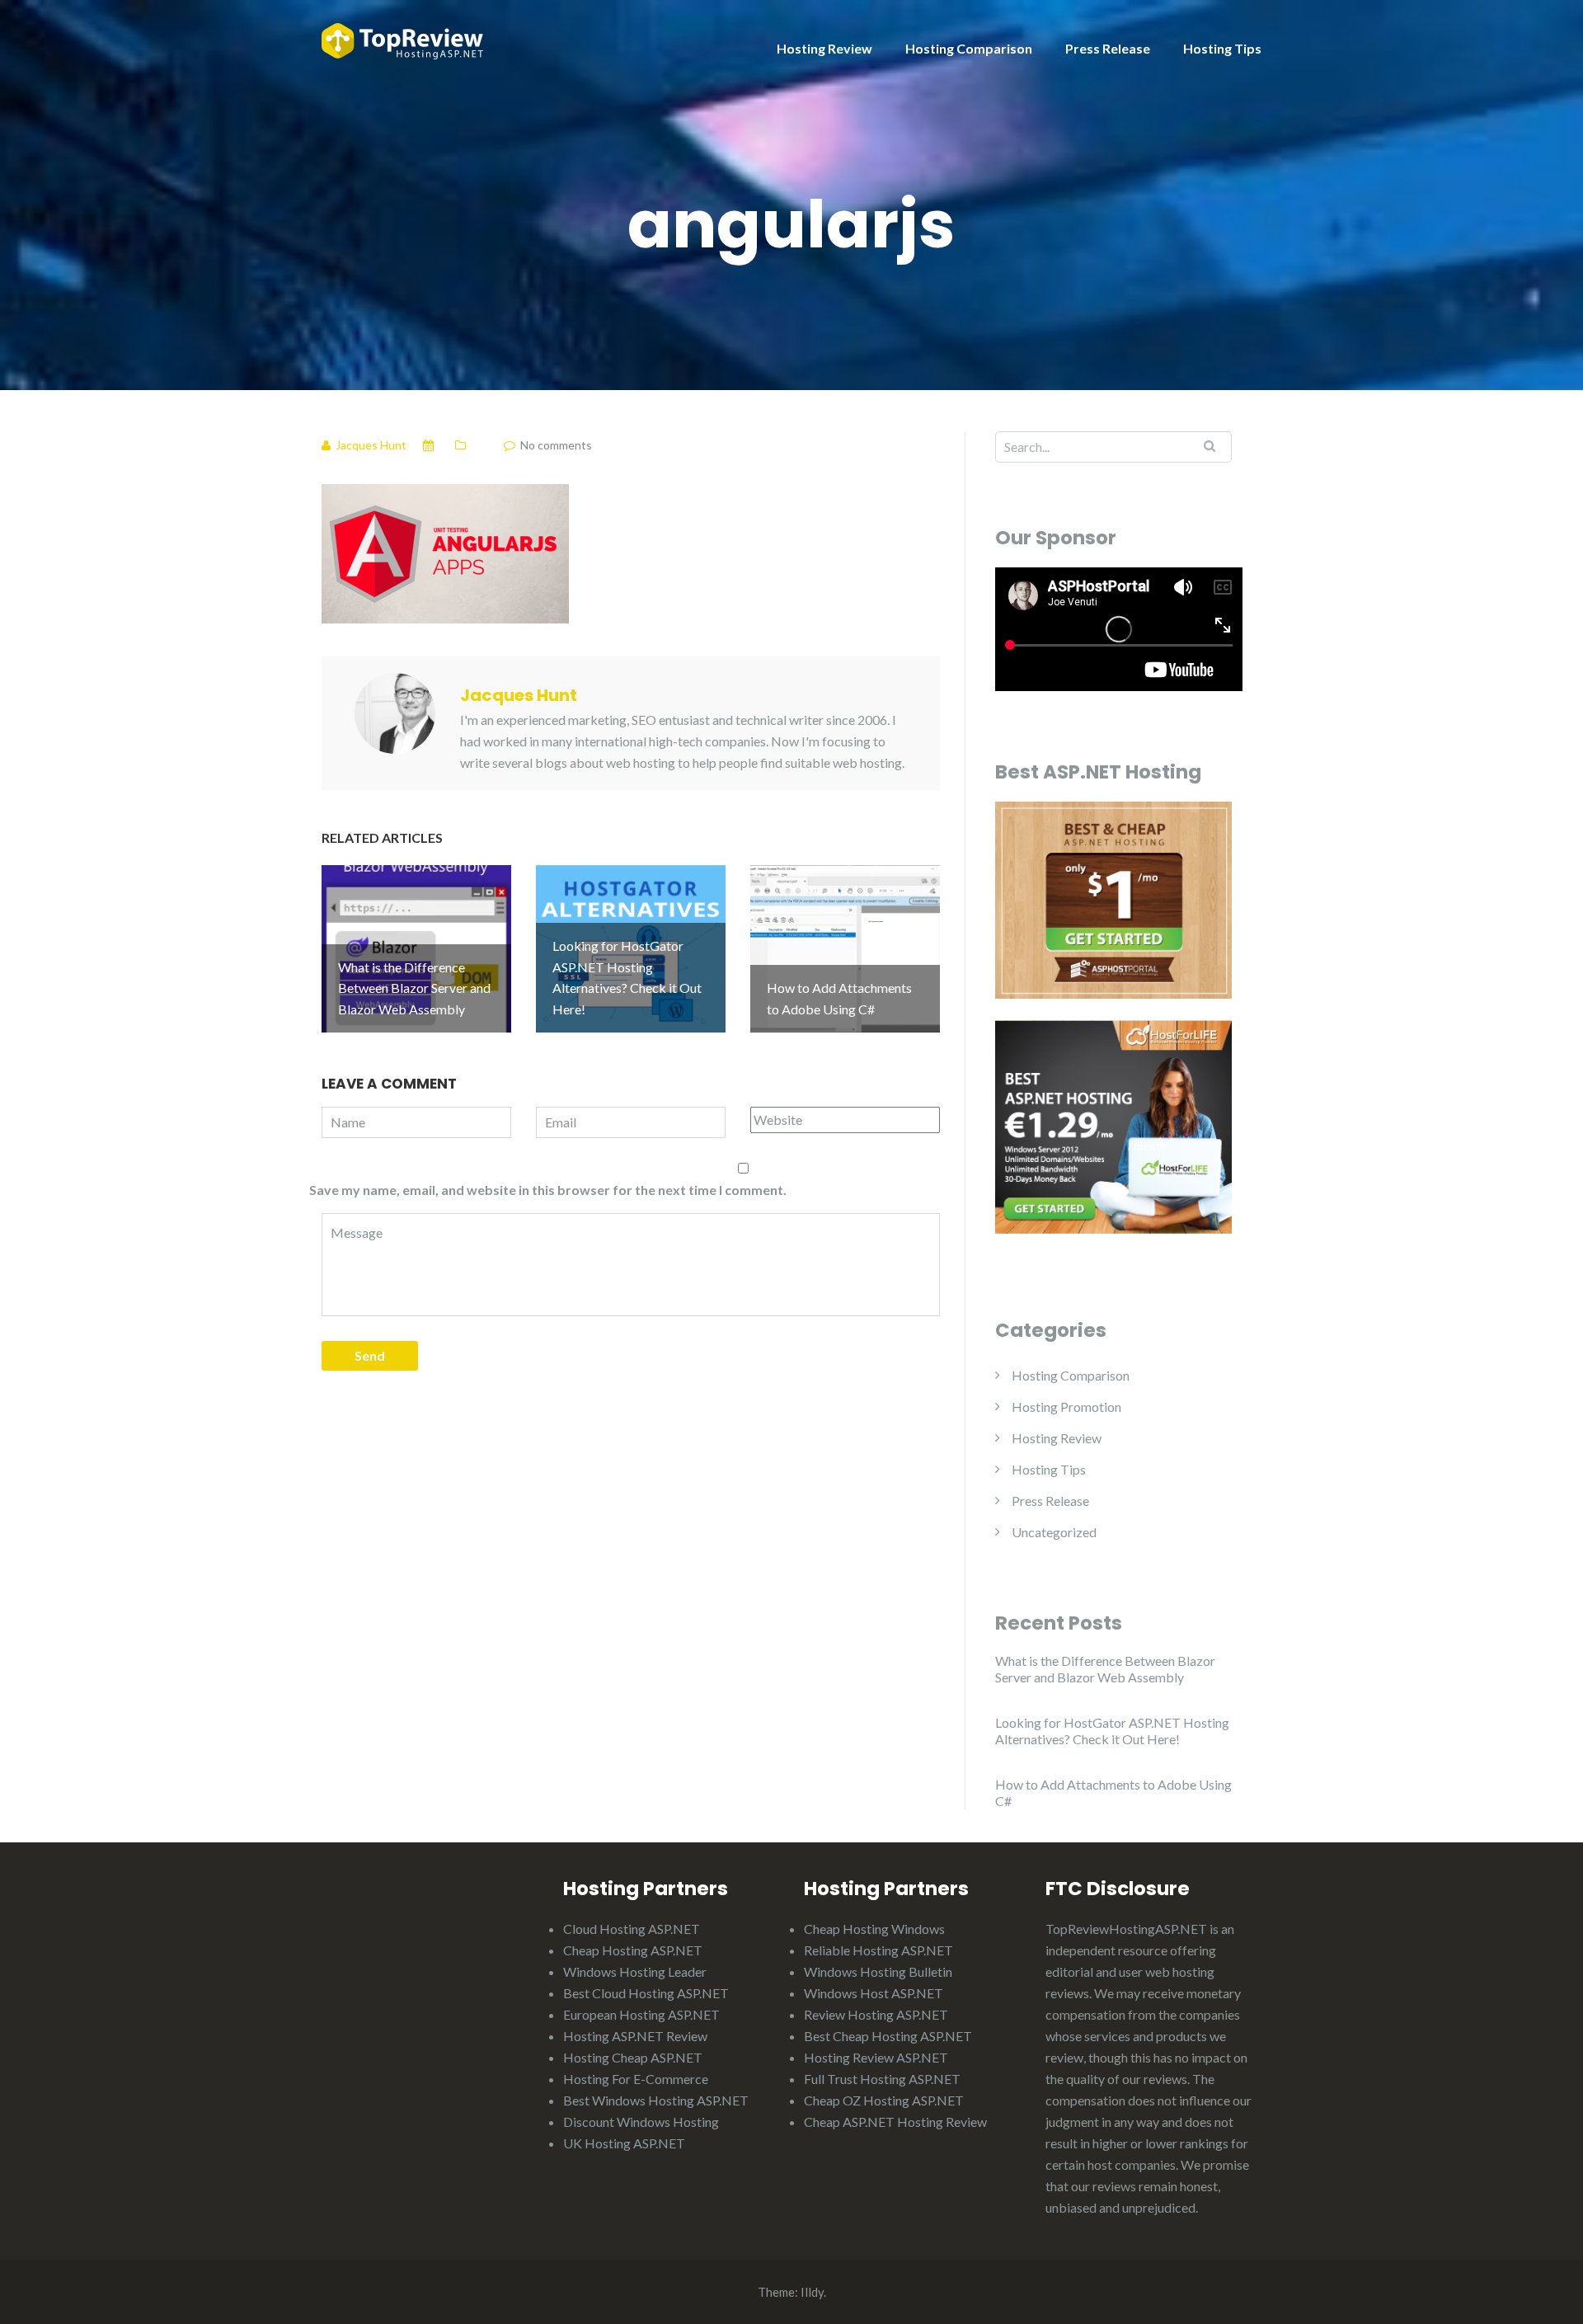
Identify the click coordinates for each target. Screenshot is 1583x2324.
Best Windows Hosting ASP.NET (656, 2100)
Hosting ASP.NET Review (635, 2036)
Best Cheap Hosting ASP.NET (888, 2036)
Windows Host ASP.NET (874, 1993)
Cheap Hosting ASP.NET (633, 1950)
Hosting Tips (1222, 48)
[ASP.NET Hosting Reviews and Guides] (402, 39)
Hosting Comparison (969, 48)
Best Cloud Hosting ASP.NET (646, 1993)
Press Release (1108, 48)
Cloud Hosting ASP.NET (632, 1929)
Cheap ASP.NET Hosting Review (895, 2122)
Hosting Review (824, 48)
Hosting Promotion (1066, 1407)
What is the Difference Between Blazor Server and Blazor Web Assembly (1105, 1669)
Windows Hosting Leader (635, 1971)
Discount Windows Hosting (641, 2122)
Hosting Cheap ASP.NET (633, 2057)
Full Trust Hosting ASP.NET (882, 2079)
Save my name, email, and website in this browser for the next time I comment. (548, 1190)
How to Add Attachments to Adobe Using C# (1113, 1792)
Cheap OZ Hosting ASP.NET (884, 2100)
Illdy (812, 2292)
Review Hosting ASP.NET (876, 2014)
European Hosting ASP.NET (641, 2014)
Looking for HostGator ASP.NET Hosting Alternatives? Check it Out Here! (1112, 1731)
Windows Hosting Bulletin (878, 1971)
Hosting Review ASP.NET (876, 2057)
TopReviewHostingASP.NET (1126, 1929)
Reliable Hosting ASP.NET (878, 1950)
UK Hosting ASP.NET (624, 2143)
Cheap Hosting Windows (874, 1929)
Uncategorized (1054, 1532)
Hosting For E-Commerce (636, 2079)
